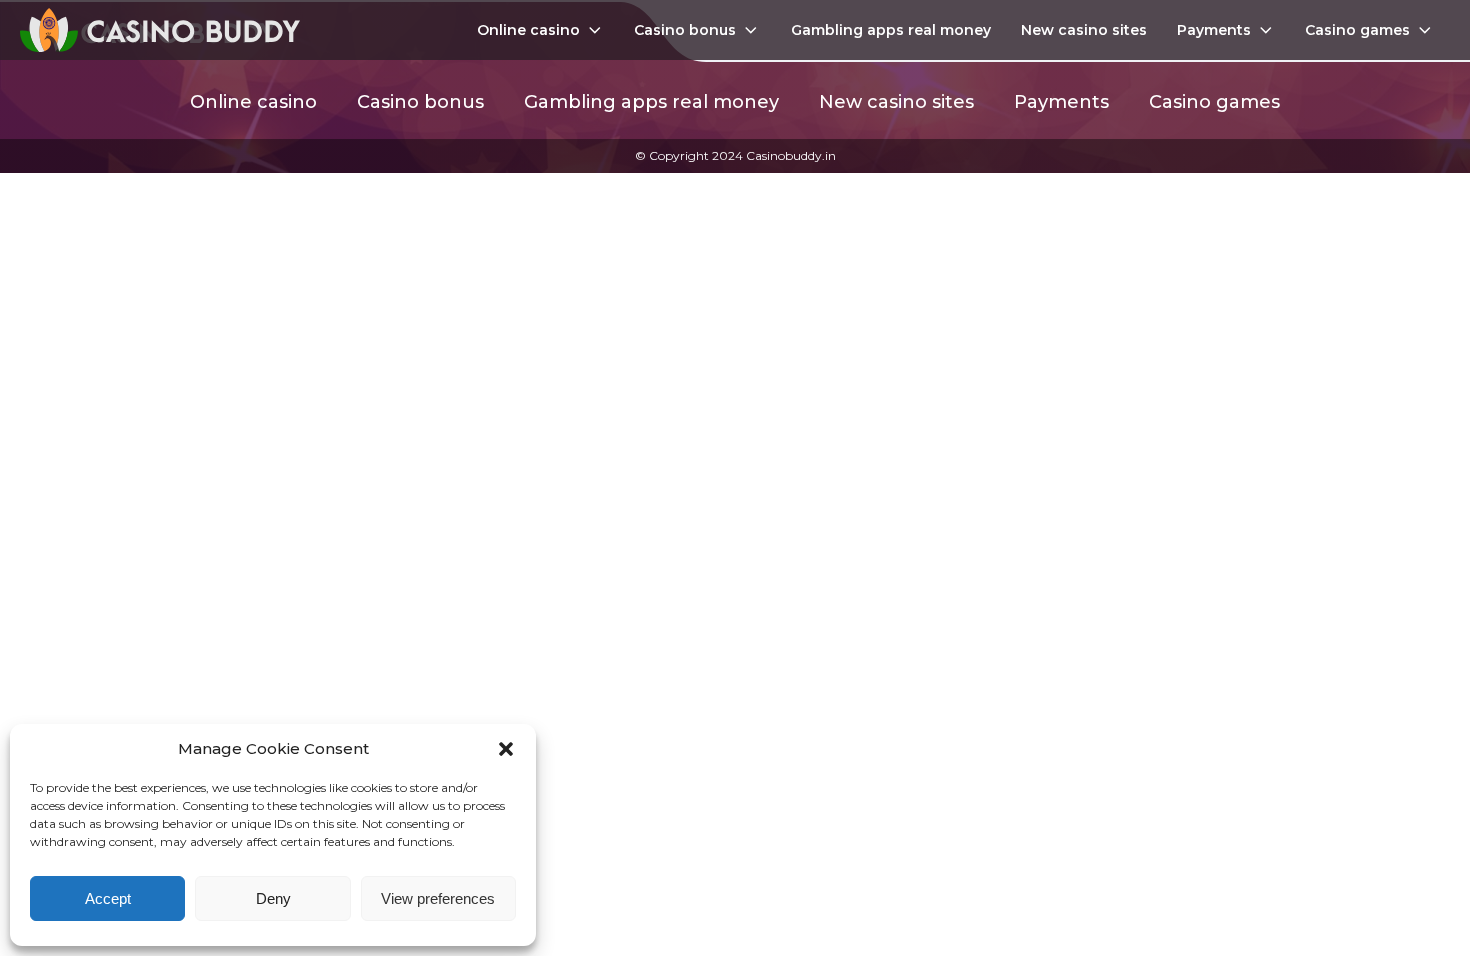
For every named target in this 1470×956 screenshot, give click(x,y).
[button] (506, 749)
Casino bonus (685, 30)
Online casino (528, 30)
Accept (108, 898)
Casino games (1357, 30)
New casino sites (1084, 30)
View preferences (438, 898)
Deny (273, 898)
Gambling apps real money (891, 30)
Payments (1214, 30)
